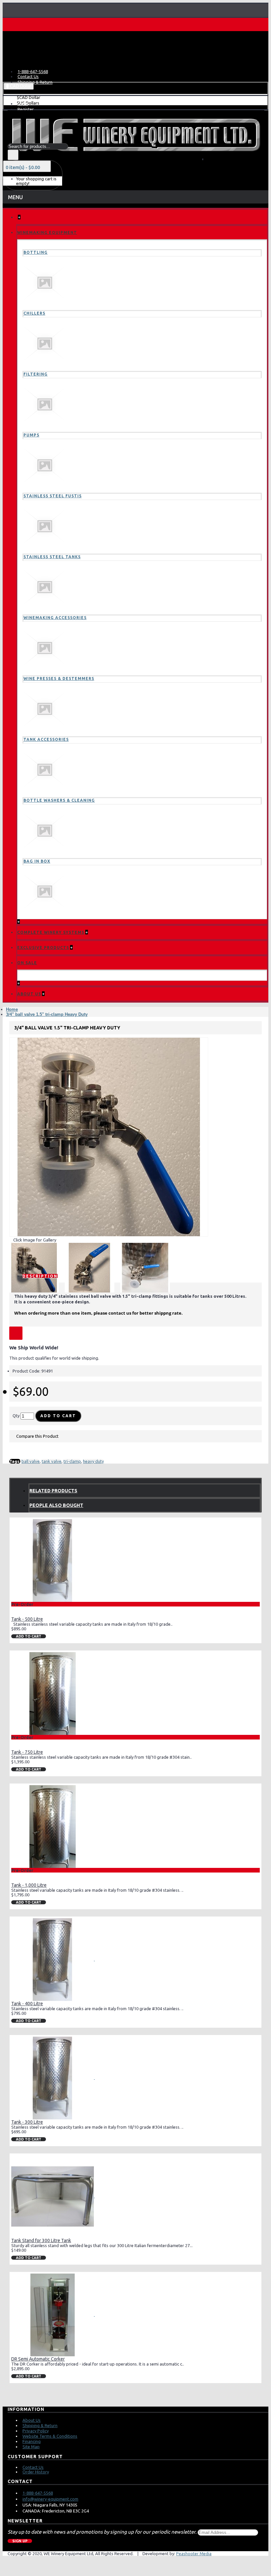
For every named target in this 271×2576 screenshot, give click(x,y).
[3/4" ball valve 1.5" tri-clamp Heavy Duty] (109, 1137)
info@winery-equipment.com (50, 2499)
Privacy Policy (36, 2431)
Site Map (31, 2447)
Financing (32, 2441)
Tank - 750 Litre (27, 1752)
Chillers (34, 313)
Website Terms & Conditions (50, 2436)
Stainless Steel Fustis (53, 496)
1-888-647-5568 (38, 2493)
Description (40, 1276)
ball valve (31, 1461)
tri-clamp (72, 1461)
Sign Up (20, 2541)
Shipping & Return (40, 2425)
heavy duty (93, 1461)
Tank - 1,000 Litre (29, 1885)
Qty (16, 1416)
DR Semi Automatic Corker (38, 2359)
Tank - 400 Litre (27, 2004)
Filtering (36, 374)
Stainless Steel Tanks (52, 557)
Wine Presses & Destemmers (59, 678)
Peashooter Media (194, 2553)
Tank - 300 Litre (27, 2122)
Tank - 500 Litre (27, 1619)
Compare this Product (37, 1436)
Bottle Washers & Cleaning (59, 800)
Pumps (31, 435)
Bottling (36, 252)
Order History (36, 2472)
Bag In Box (37, 861)
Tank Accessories (46, 739)
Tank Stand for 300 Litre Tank (41, 2240)
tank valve (52, 1461)
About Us (32, 2420)
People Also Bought (56, 1505)
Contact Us (33, 2467)
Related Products (53, 1491)
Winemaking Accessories (55, 618)
